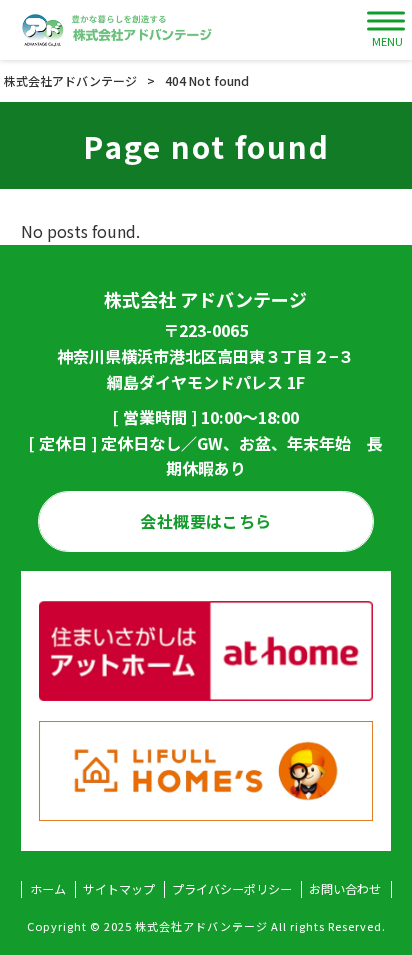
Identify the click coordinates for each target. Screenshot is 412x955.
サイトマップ (119, 889)
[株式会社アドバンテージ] (117, 30)
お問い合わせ (345, 889)
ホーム (48, 889)
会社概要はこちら (206, 521)
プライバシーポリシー (232, 889)
